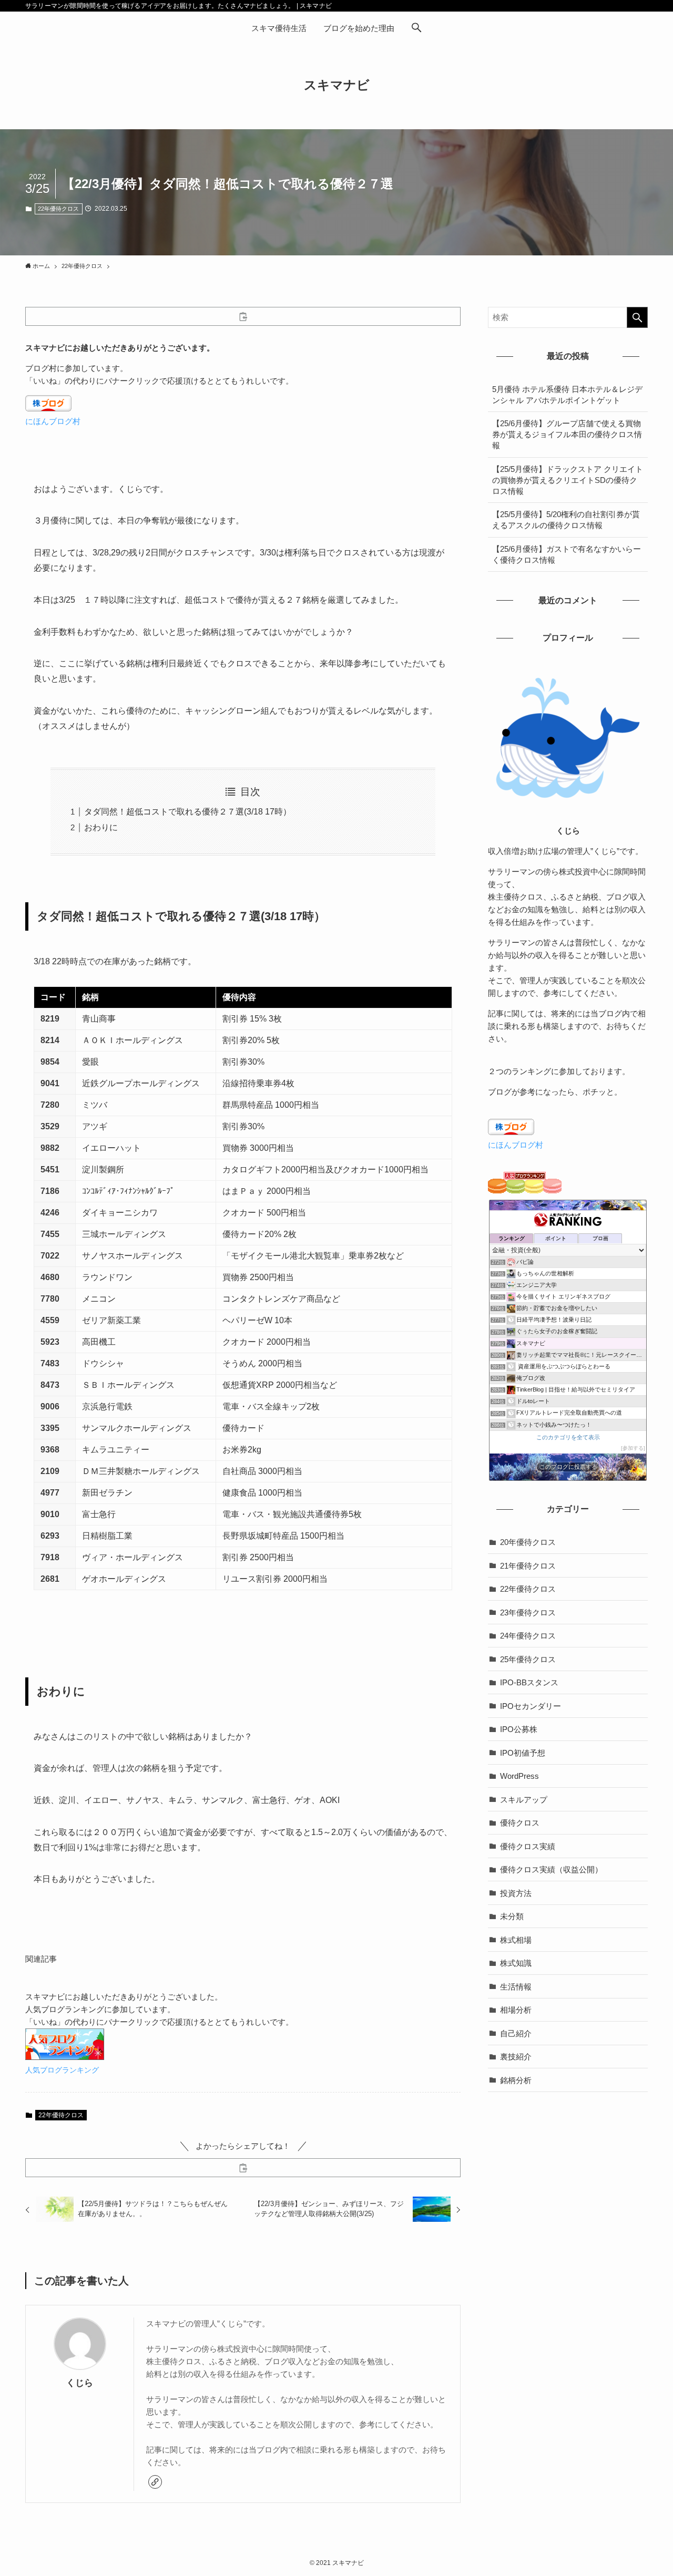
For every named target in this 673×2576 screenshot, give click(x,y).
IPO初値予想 (523, 1753)
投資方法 (516, 1893)
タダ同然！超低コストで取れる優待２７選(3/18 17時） (188, 812)
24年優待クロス (528, 1636)
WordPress (519, 1776)
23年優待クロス (528, 1612)
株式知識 (516, 1963)
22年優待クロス (58, 209)
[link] (155, 2482)
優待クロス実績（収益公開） (551, 1869)
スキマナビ (337, 85)
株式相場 (516, 1940)
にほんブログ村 (53, 421)
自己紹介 (516, 2033)
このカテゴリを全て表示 (568, 1437)
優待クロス (520, 1823)
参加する (633, 1448)
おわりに (101, 827)
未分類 (512, 1916)
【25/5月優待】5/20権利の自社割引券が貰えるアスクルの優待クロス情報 (566, 520)
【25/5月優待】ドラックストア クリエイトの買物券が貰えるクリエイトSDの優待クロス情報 (568, 480)
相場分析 (516, 2010)
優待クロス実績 (528, 1846)
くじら (80, 2383)
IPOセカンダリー (531, 1706)
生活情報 (516, 1987)
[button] (416, 28)
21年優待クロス (528, 1566)
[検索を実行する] (637, 317)
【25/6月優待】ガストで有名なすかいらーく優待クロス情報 (567, 554)
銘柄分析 (516, 2080)
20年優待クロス (528, 1542)
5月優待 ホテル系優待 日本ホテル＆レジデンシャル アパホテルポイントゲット (567, 395)
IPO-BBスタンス (529, 1682)
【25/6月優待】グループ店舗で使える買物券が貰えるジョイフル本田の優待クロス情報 (567, 434)
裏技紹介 (516, 2057)
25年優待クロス (528, 1659)
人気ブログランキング (62, 2070)
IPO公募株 (519, 1729)
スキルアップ (524, 1800)
